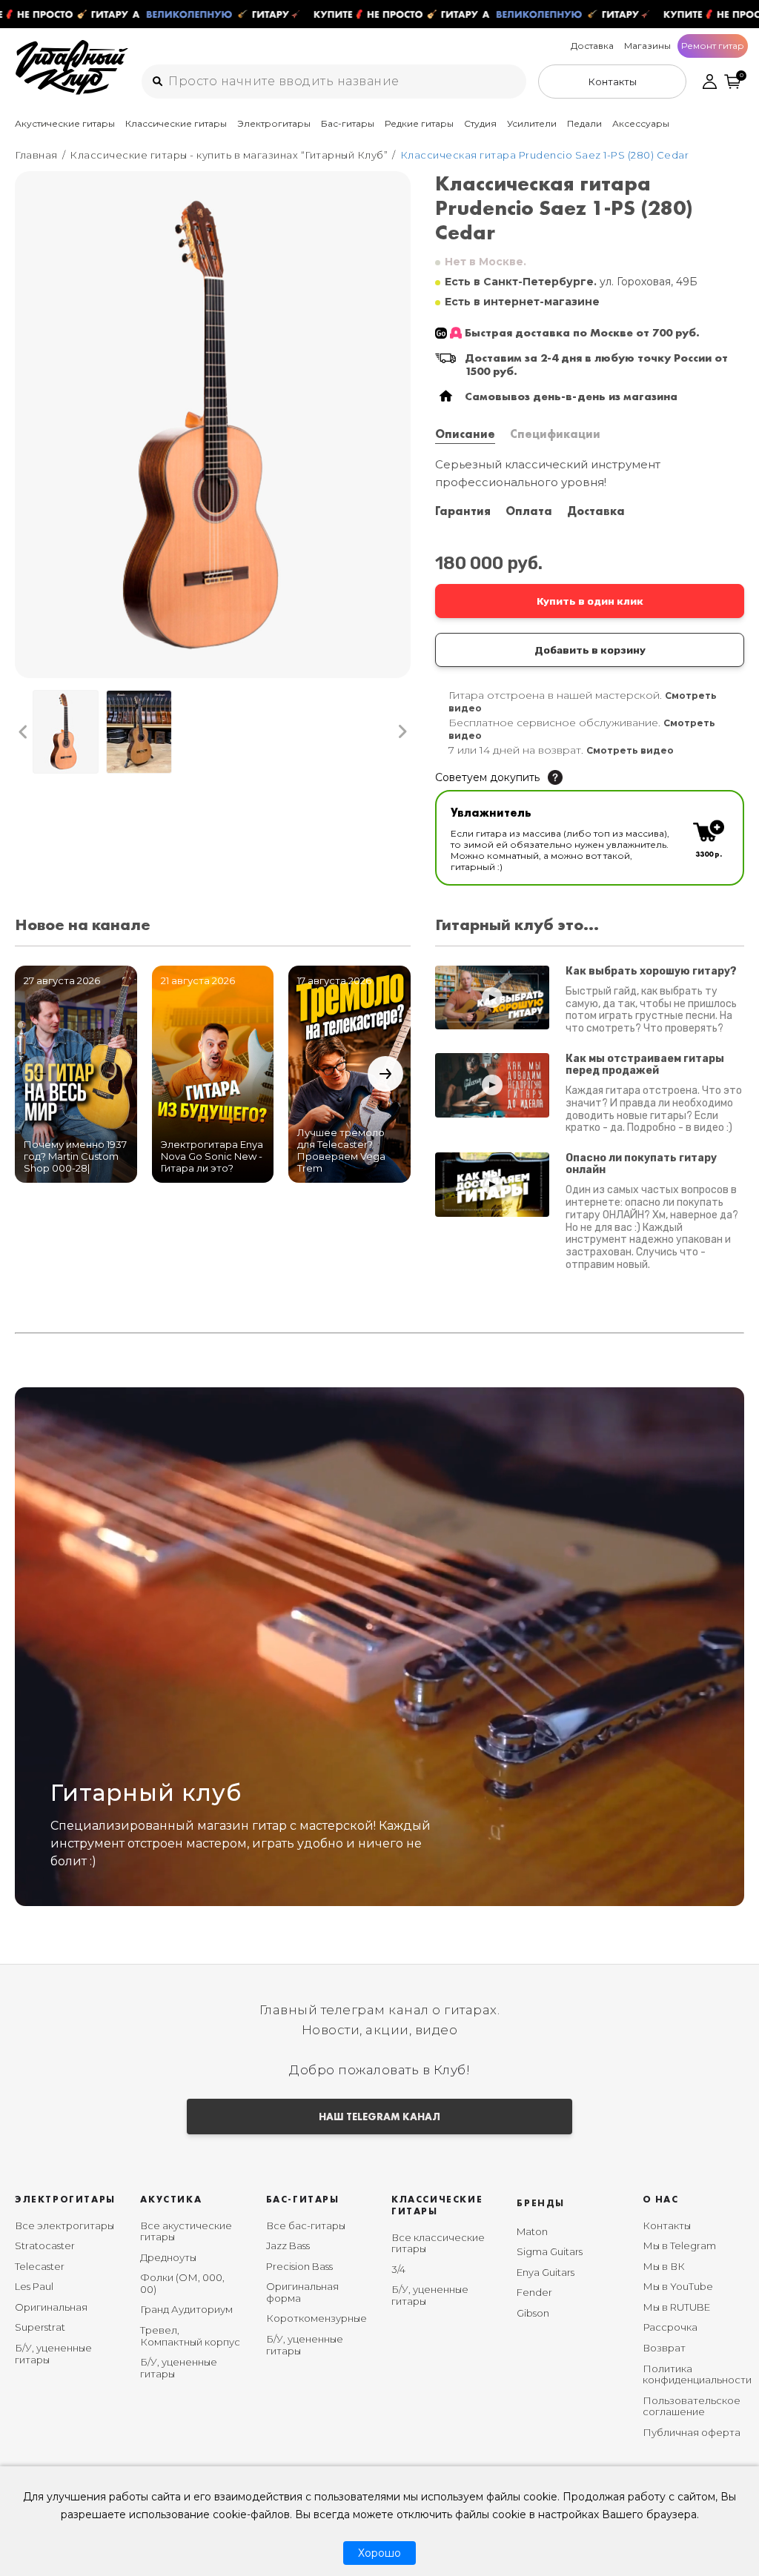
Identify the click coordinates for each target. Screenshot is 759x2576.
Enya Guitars (546, 2272)
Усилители (532, 123)
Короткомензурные (316, 2318)
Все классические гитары (438, 2243)
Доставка (592, 46)
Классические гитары (176, 123)
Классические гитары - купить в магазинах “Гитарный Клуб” (229, 155)
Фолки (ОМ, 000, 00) (182, 2283)
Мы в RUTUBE (676, 2307)
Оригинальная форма (302, 2292)
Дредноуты (168, 2257)
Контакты (667, 2225)
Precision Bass (299, 2266)
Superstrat (40, 2327)
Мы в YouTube (678, 2286)
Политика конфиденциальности (697, 2374)
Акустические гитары (65, 123)
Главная (36, 155)
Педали (584, 123)
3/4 (398, 2269)
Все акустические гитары (186, 2231)
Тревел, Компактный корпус (190, 2336)
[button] (23, 732)
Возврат (664, 2348)
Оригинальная (51, 2307)
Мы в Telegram (679, 2245)
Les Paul (34, 2286)
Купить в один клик (590, 601)
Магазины (647, 46)
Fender (534, 2292)
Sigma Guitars (550, 2251)
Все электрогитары (64, 2225)
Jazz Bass (288, 2245)
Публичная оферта (692, 2432)
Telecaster (40, 2266)
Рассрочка (670, 2327)
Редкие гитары (419, 123)
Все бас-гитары (306, 2225)
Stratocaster (45, 2245)
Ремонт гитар (713, 46)
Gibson (533, 2313)
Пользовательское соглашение (692, 2406)
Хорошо (379, 2553)
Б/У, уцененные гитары (53, 2354)
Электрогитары (274, 123)
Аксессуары (641, 123)
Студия (480, 123)
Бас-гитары (348, 123)
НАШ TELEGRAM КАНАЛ (379, 2117)
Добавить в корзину (590, 650)
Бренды (541, 2203)
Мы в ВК (664, 2266)
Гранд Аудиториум (186, 2309)
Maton (532, 2231)
